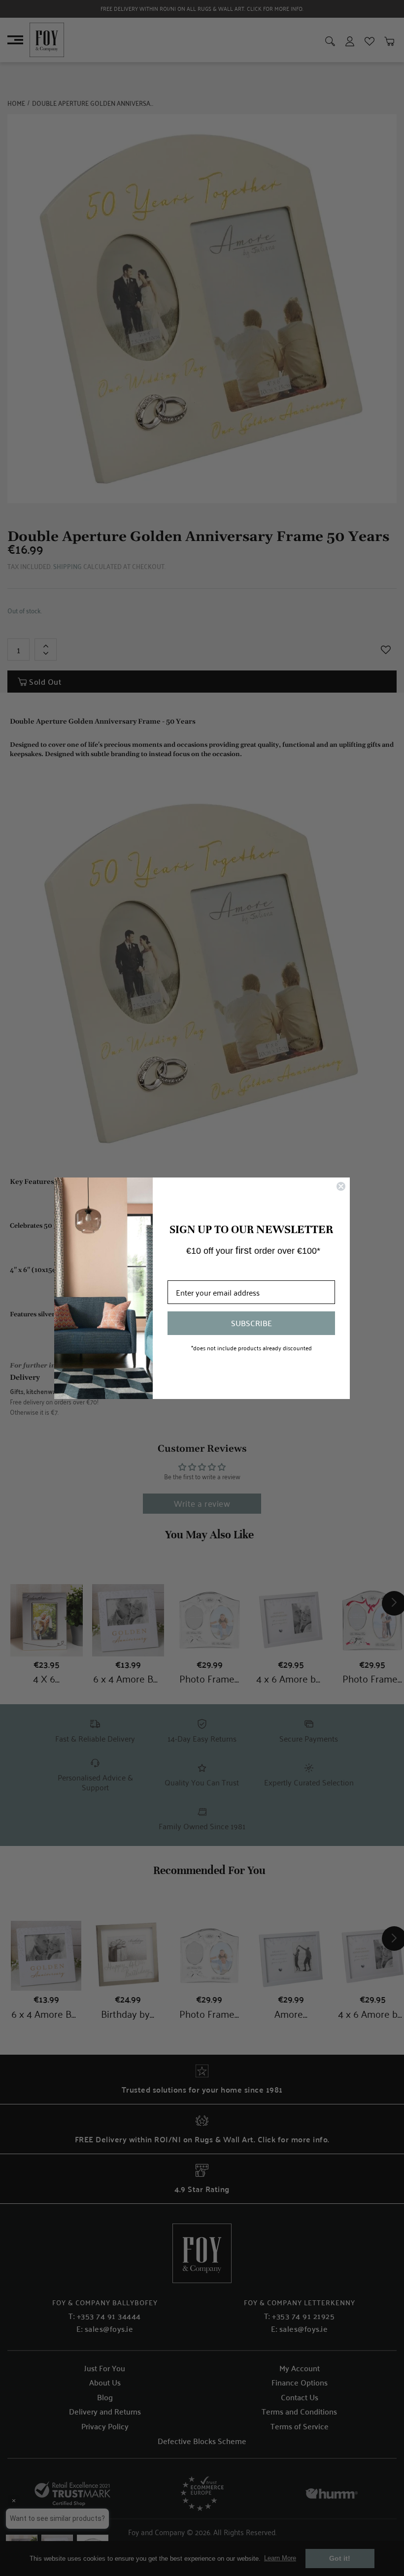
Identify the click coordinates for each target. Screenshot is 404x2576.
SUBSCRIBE (252, 1323)
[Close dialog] (341, 1186)
